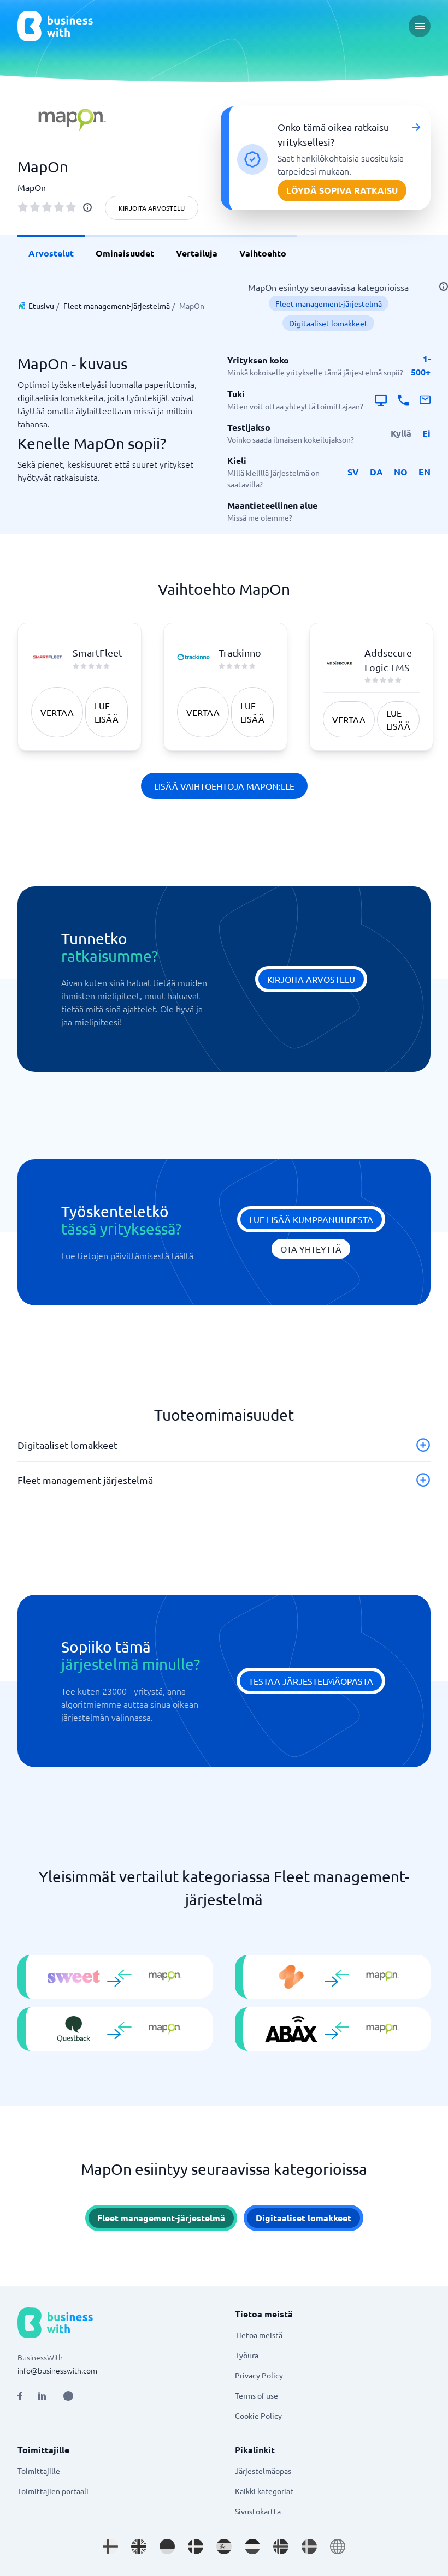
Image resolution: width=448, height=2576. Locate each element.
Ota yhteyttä (311, 1249)
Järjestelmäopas (263, 2471)
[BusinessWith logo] (55, 26)
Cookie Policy (258, 2416)
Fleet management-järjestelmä (117, 306)
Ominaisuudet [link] (125, 253)
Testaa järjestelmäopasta (311, 1681)
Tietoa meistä (259, 2335)
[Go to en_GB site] (139, 2547)
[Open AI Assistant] (68, 2396)
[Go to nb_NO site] (281, 2547)
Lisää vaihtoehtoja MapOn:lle (224, 786)
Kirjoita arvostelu (152, 208)
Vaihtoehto (263, 253)
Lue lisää (107, 712)
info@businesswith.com (57, 2370)
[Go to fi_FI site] (110, 2547)
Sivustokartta (258, 2511)
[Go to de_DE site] (167, 2547)
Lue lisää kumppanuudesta (311, 1219)
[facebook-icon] (20, 2396)
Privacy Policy (259, 2375)
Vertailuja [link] (197, 253)
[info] (87, 207)
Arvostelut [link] (51, 253)
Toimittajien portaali (53, 2491)
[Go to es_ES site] (224, 2547)
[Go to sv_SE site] (309, 2547)
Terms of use (257, 2395)
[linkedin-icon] (42, 2396)
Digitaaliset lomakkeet (328, 323)
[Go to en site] (338, 2547)
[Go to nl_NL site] (252, 2547)
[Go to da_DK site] (196, 2547)
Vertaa (57, 712)
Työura (247, 2355)
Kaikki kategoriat (264, 2491)
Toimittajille (39, 2471)
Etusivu (41, 306)
